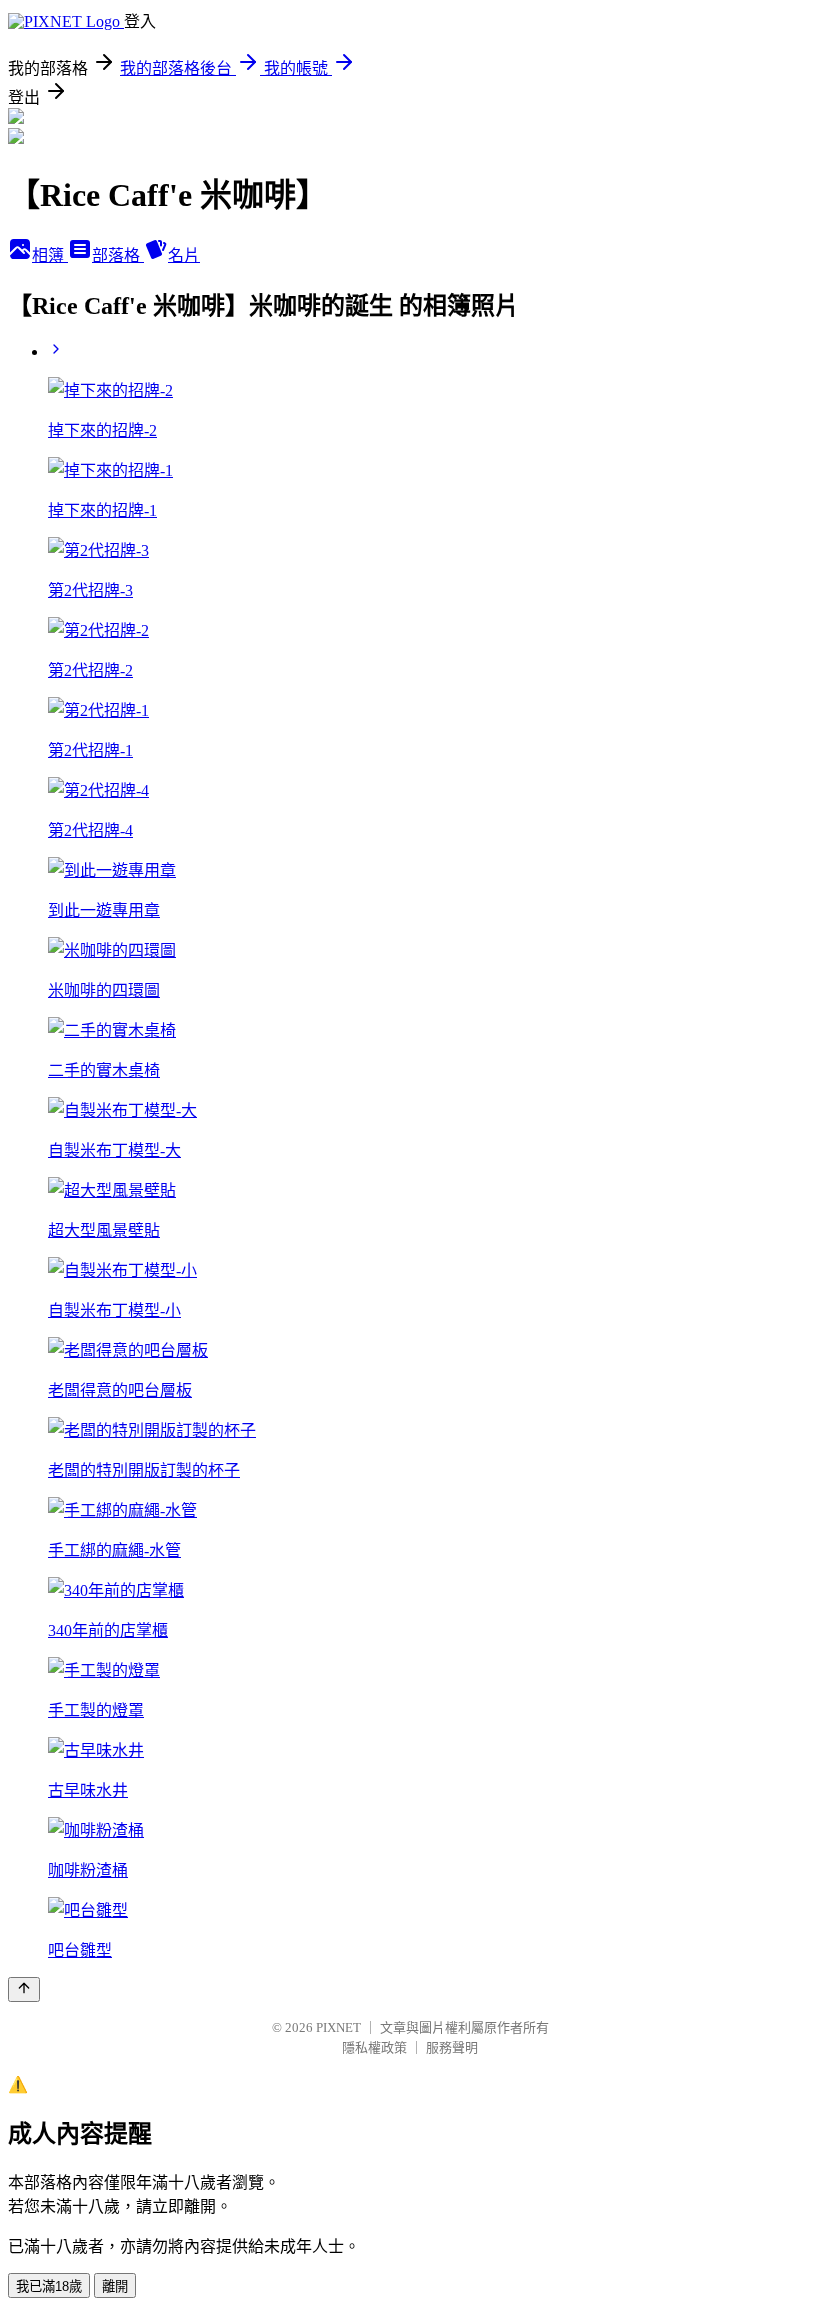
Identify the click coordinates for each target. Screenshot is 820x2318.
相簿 (50, 255)
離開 (115, 2286)
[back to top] (24, 1989)
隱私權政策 (374, 2047)
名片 (184, 255)
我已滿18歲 (49, 2286)
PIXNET (338, 2027)
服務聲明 (452, 2047)
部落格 (118, 255)
